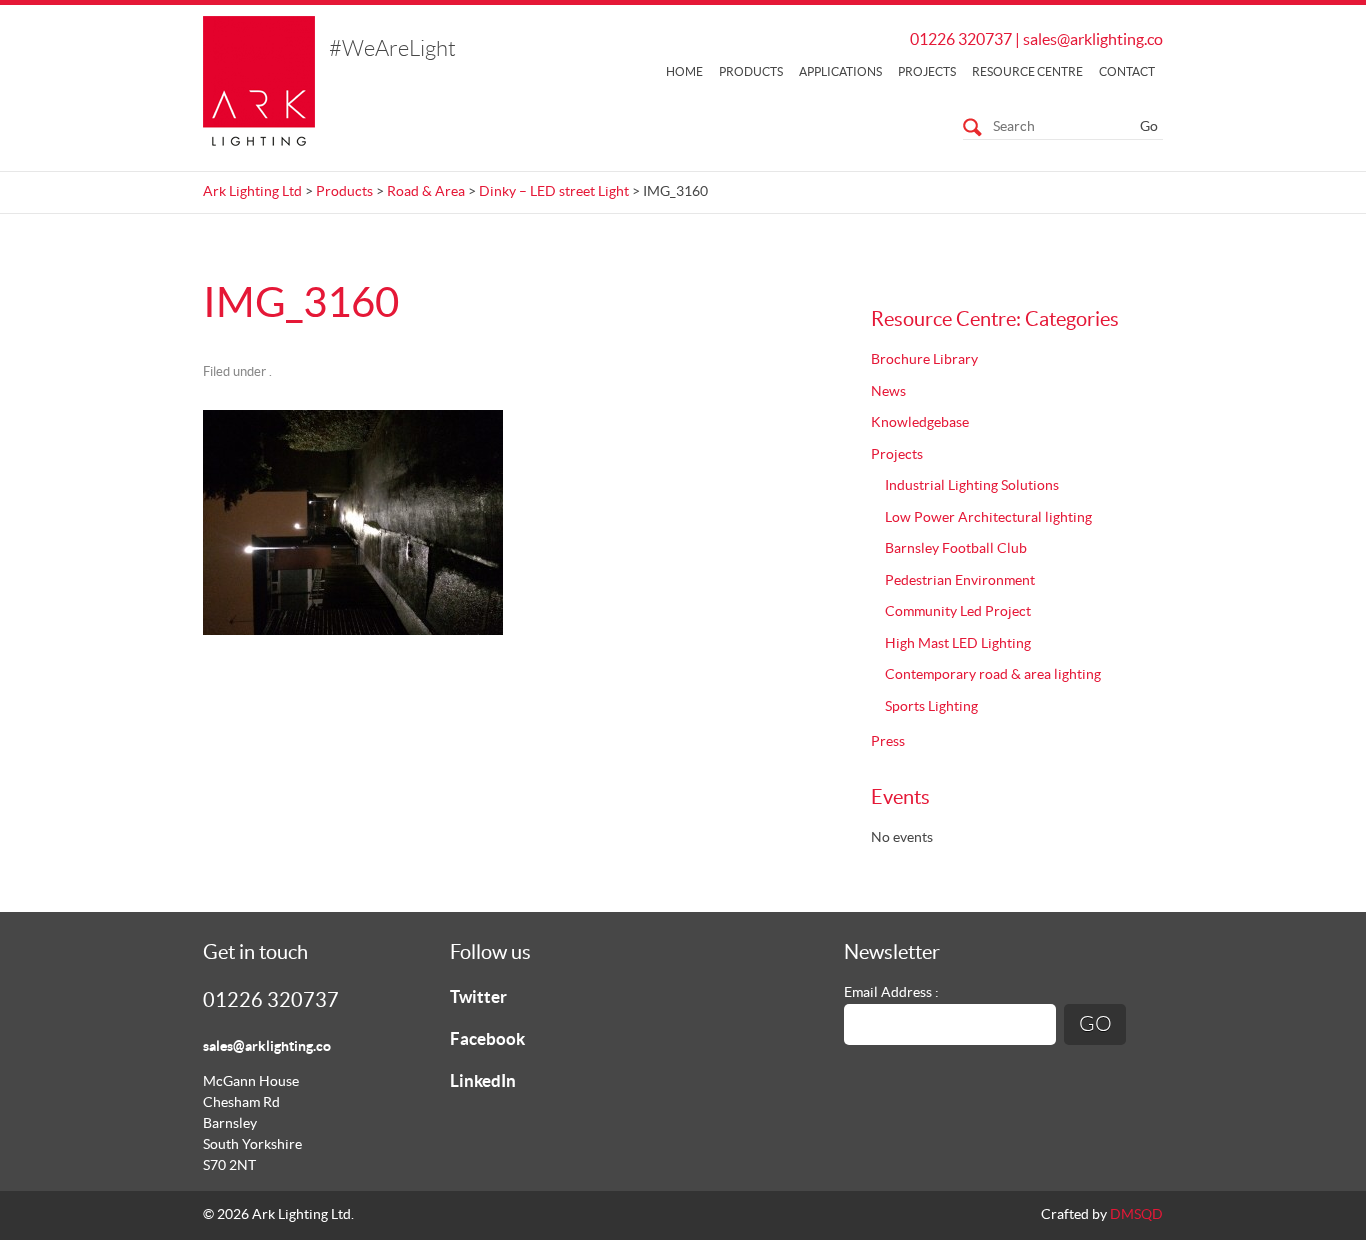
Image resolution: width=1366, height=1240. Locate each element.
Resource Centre (1027, 72)
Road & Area (426, 192)
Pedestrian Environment (960, 581)
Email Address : (891, 993)
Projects (927, 72)
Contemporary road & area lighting (993, 675)
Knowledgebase (920, 423)
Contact (1127, 72)
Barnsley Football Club (956, 549)
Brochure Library (924, 360)
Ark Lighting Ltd (252, 192)
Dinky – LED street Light (554, 192)
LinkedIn (483, 1081)
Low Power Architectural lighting (988, 518)
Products (751, 72)
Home (684, 72)
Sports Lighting (931, 707)
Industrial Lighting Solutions (972, 486)
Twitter (478, 997)
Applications (840, 72)
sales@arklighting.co (1093, 40)
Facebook (487, 1039)
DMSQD (1136, 1215)
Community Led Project (958, 612)
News (888, 392)
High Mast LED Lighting (958, 644)
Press (888, 742)
